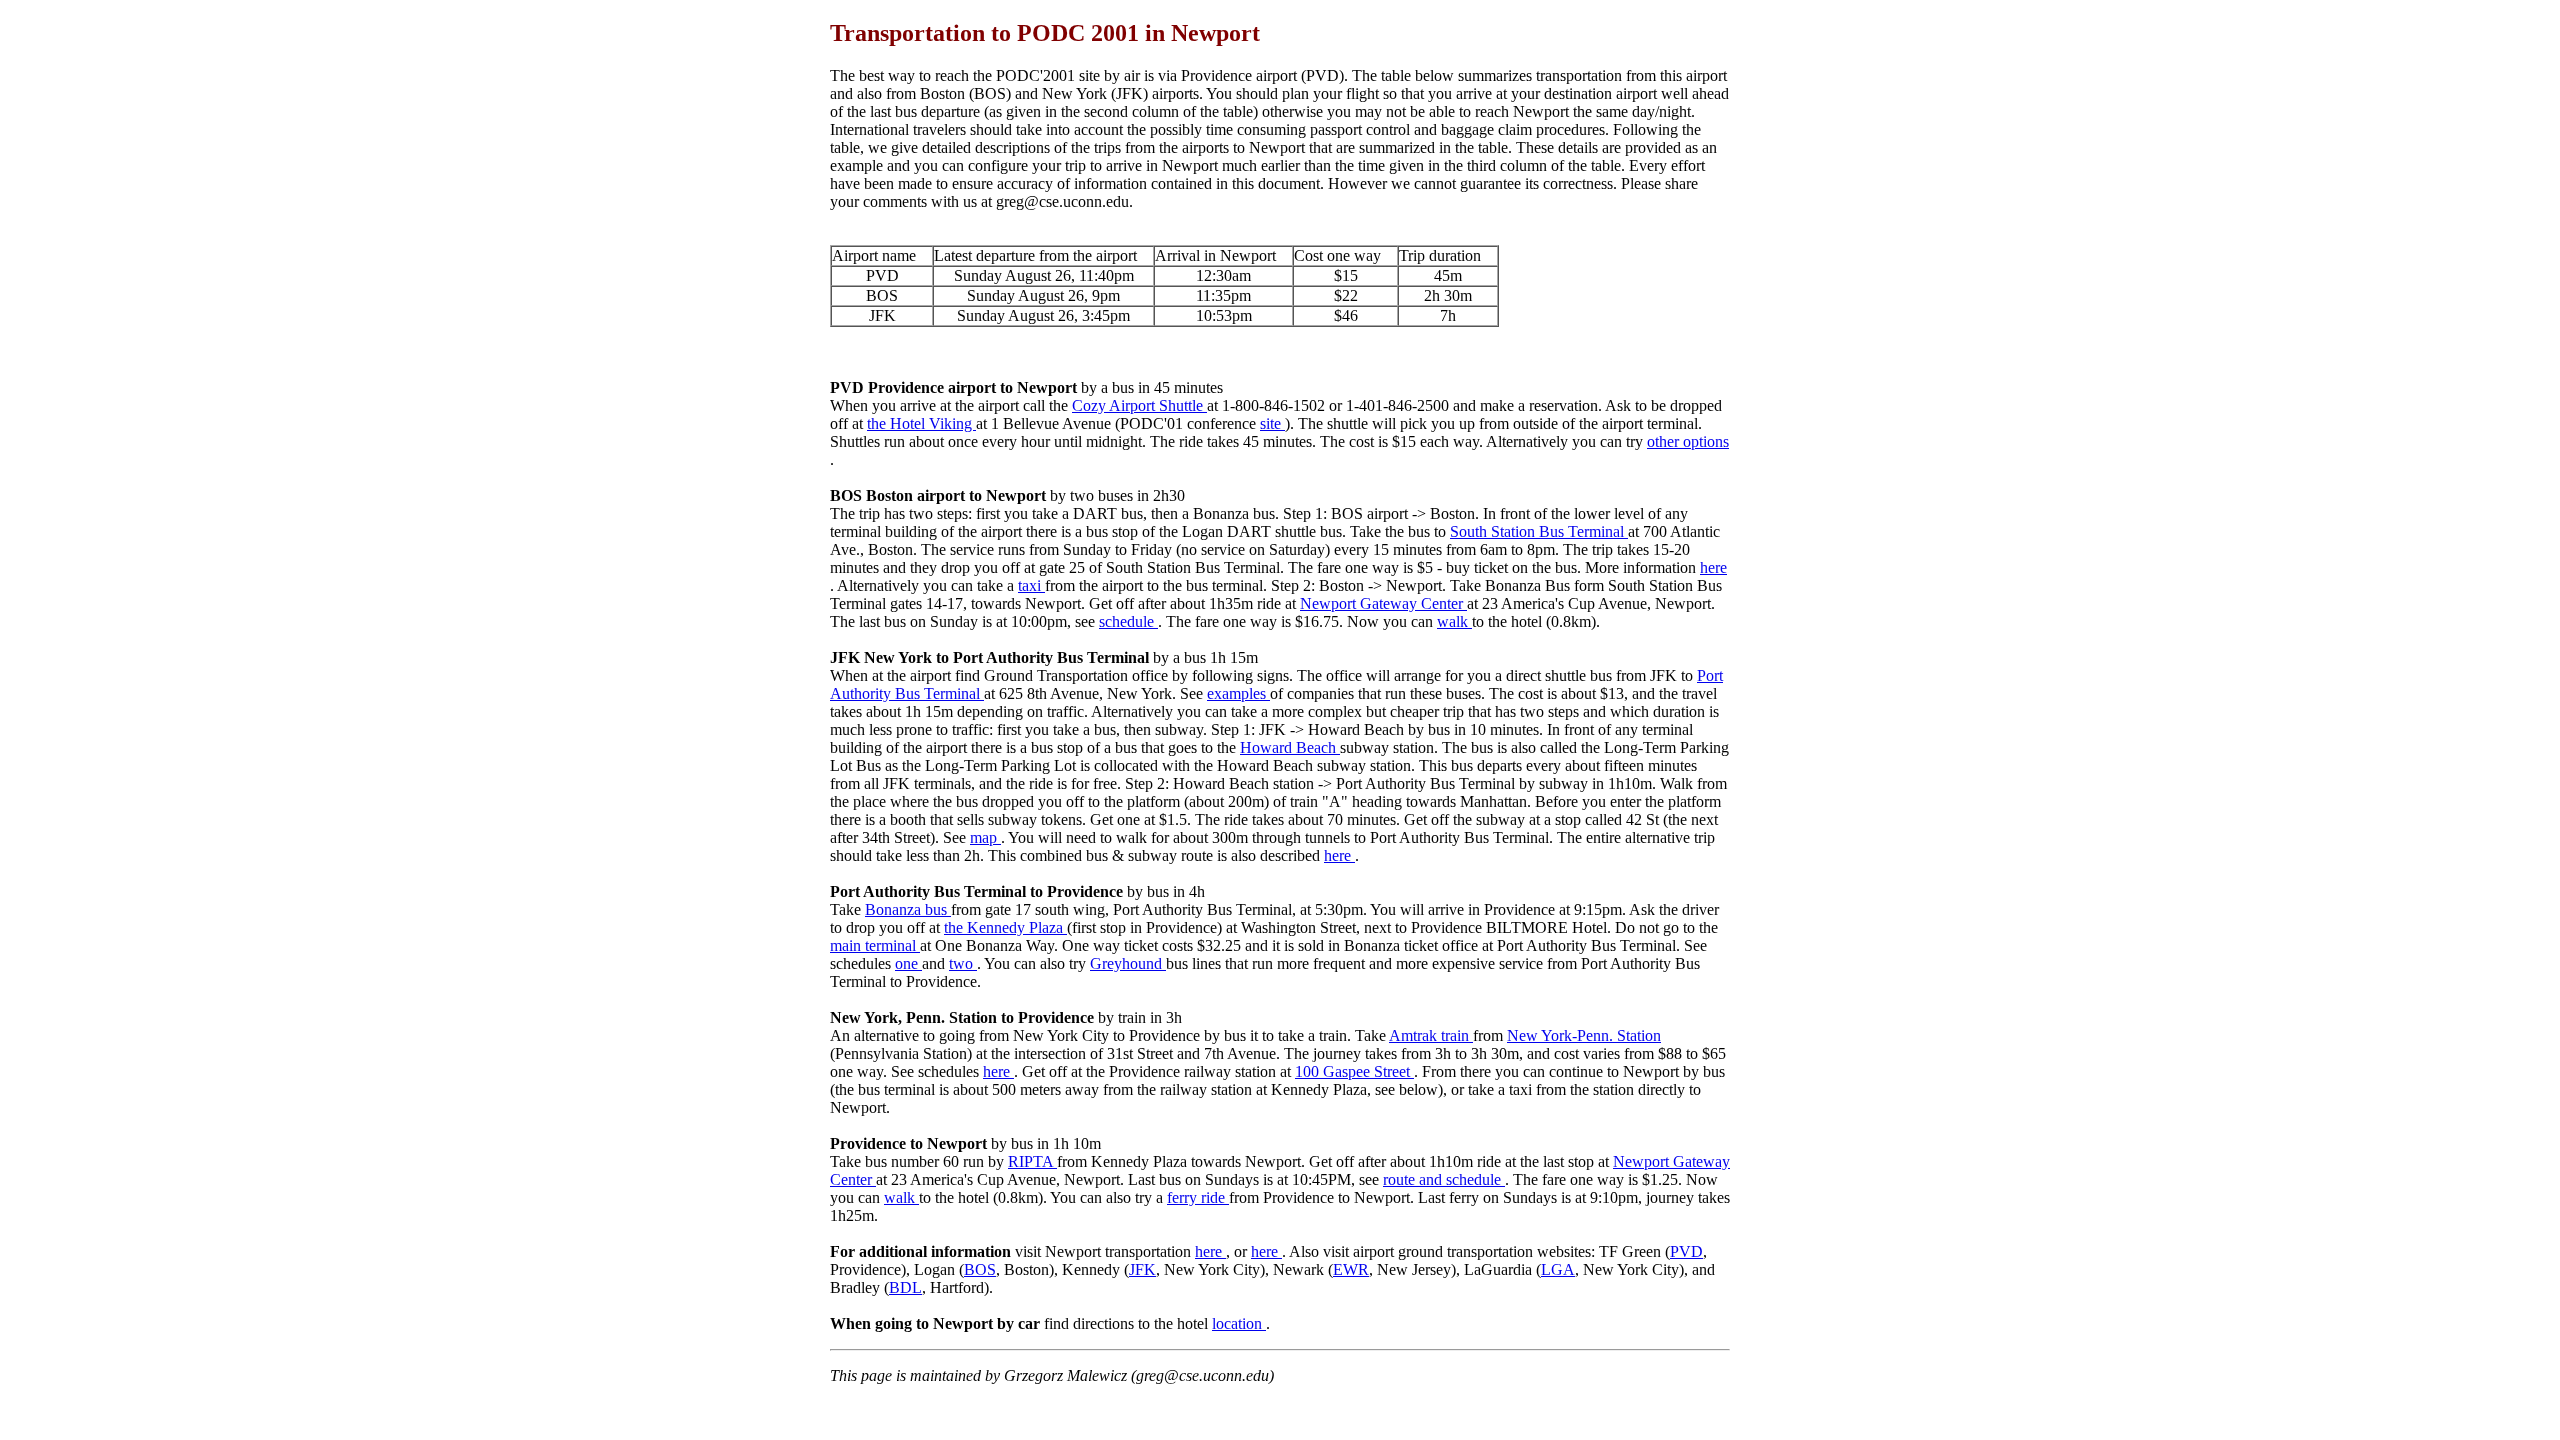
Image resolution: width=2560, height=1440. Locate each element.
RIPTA (1032, 1161)
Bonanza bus (908, 909)
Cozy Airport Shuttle (1139, 405)
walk (1454, 621)
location (1239, 1323)
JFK (1142, 1269)
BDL (905, 1287)
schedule (1128, 621)
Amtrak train (1431, 1035)
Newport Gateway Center (1383, 603)
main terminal (875, 945)
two (963, 963)
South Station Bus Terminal (1539, 531)
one (908, 963)
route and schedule (1444, 1179)
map (985, 837)
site (1272, 423)
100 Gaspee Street (1354, 1071)
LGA (1558, 1269)
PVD (1686, 1251)
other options (1688, 441)
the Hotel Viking (921, 423)
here (1713, 567)
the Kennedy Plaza (1005, 927)
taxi (1031, 585)
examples (1238, 693)
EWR (1351, 1269)
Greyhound (1128, 963)
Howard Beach (1290, 747)
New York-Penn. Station (1584, 1035)
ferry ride (1198, 1197)
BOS (980, 1269)
